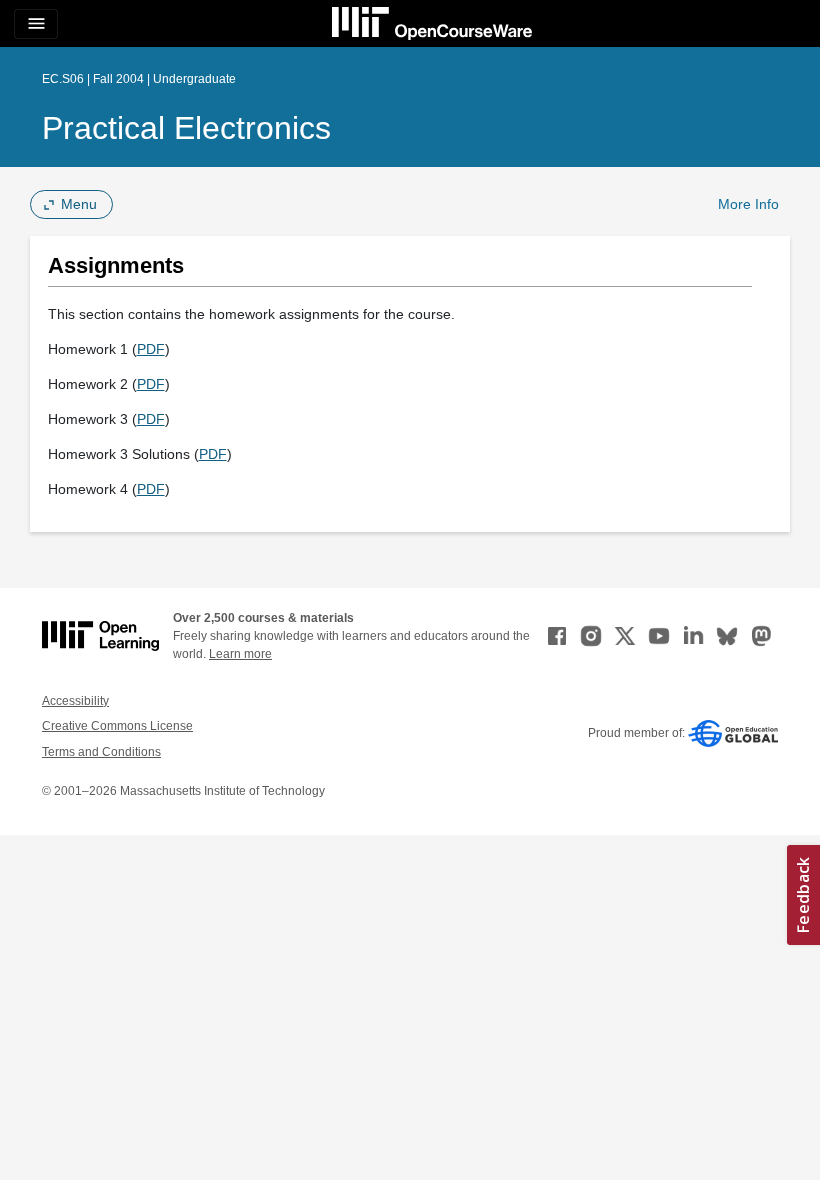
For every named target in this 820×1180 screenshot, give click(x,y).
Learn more (240, 654)
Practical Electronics (186, 128)
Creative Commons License (117, 726)
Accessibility (75, 701)
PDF (151, 349)
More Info (748, 204)
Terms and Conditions (101, 752)
